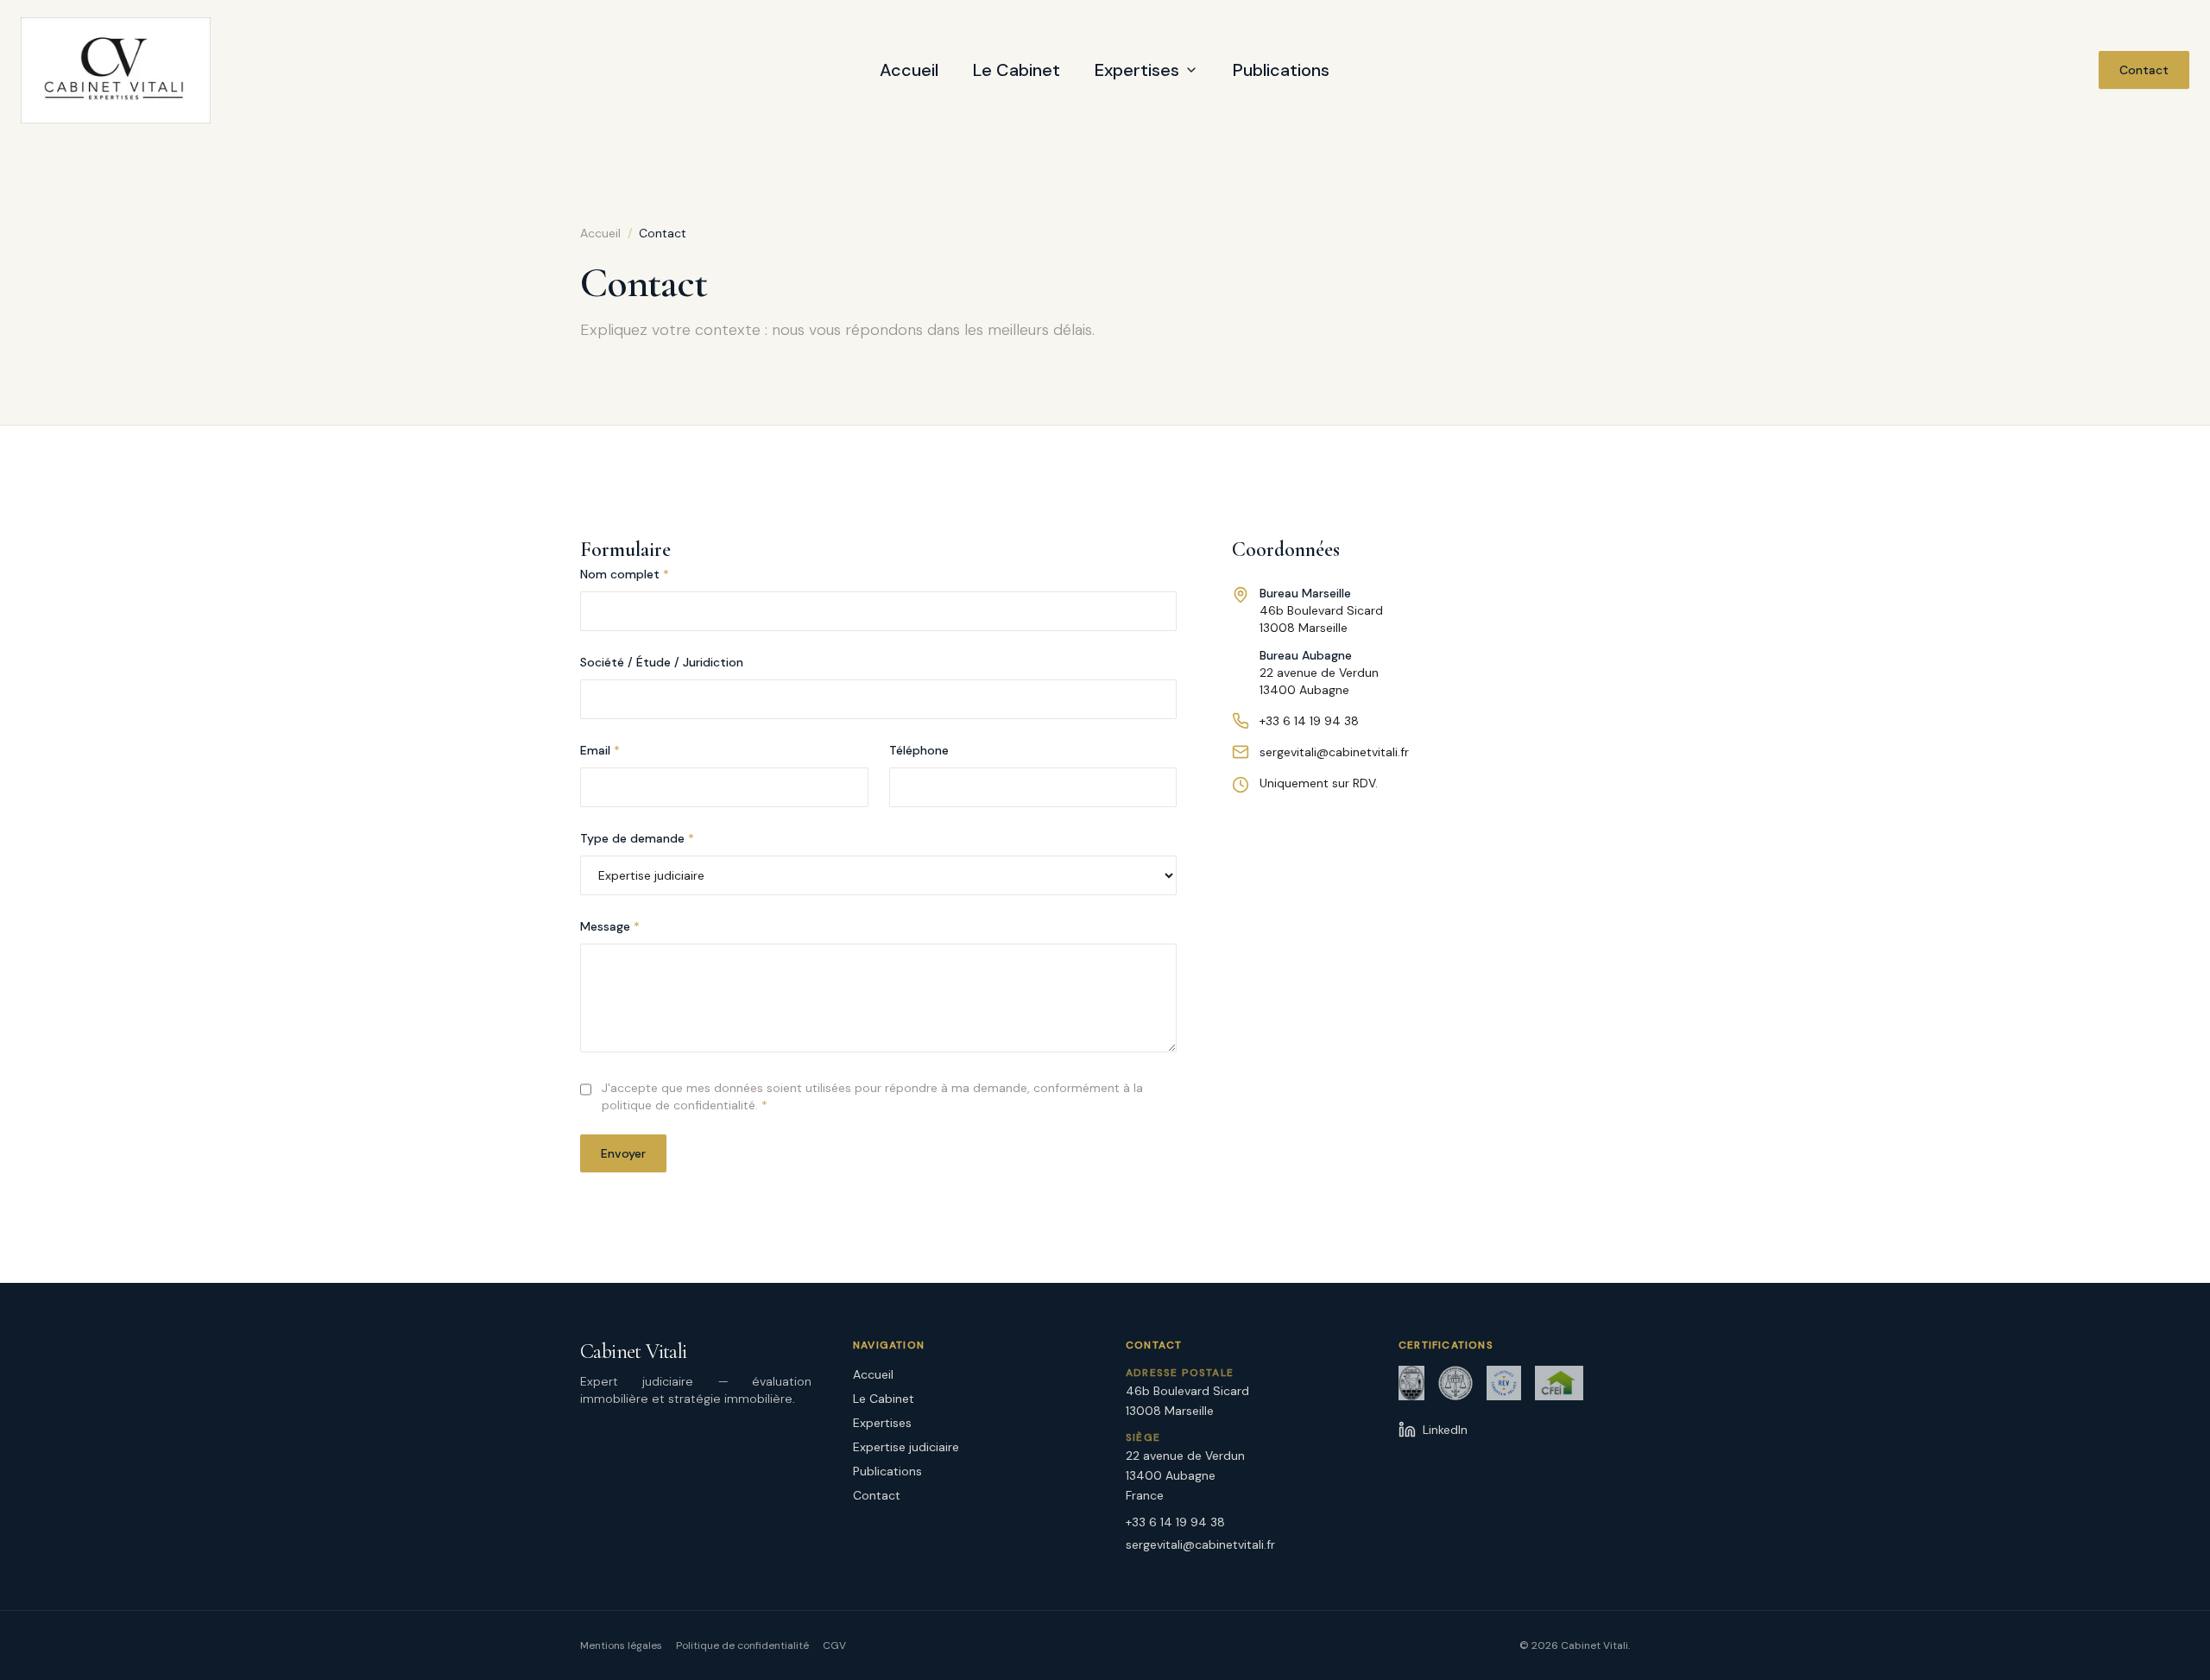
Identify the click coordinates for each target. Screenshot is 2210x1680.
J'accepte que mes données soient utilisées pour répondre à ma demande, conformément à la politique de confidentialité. (872, 1096)
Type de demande (637, 838)
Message (610, 926)
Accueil (909, 70)
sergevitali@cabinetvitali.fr (1334, 752)
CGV (834, 1645)
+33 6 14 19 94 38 (1309, 721)
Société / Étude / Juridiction (662, 662)
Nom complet (625, 574)
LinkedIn (1445, 1430)
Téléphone (919, 750)
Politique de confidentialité (742, 1645)
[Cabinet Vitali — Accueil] (116, 70)
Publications (1281, 70)
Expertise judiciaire (906, 1447)
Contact (2144, 70)
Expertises (1137, 70)
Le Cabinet (1017, 70)
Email (600, 750)
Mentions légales (621, 1645)
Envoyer (623, 1153)
